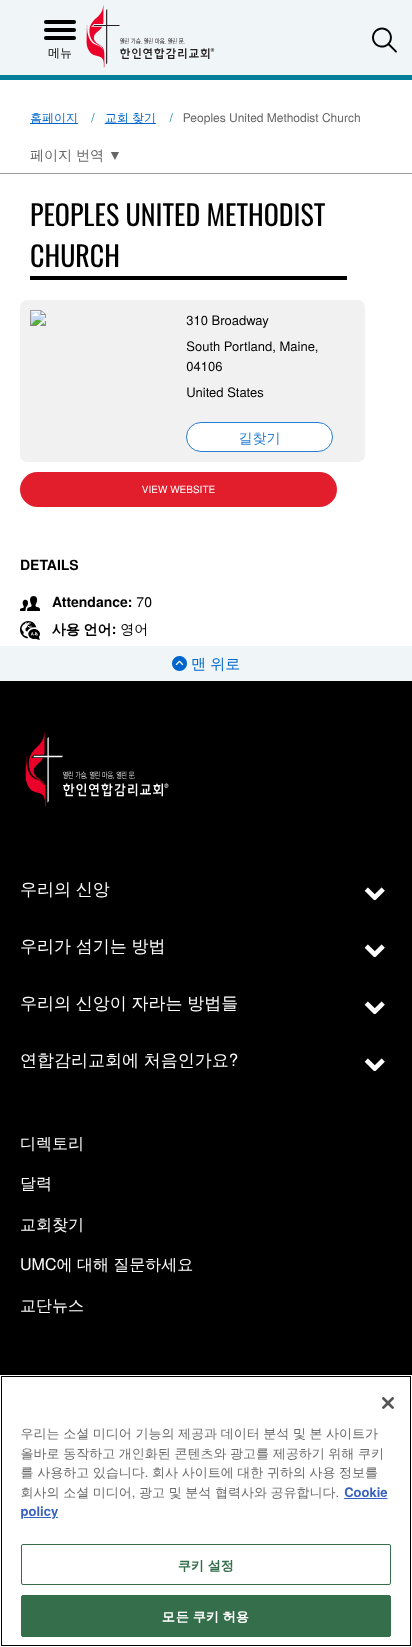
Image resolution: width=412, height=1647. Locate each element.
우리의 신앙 (65, 887)
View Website (178, 489)
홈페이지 (54, 117)
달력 (36, 1183)
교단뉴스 (52, 1305)
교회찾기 (52, 1224)
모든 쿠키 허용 (205, 1615)
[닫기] (388, 1403)
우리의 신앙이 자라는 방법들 (129, 1001)
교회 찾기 (130, 117)
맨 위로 (213, 663)
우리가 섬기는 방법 (92, 944)
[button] (384, 39)
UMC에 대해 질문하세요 (106, 1264)
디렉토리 (52, 1143)
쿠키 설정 (206, 1564)
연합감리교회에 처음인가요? (129, 1058)
